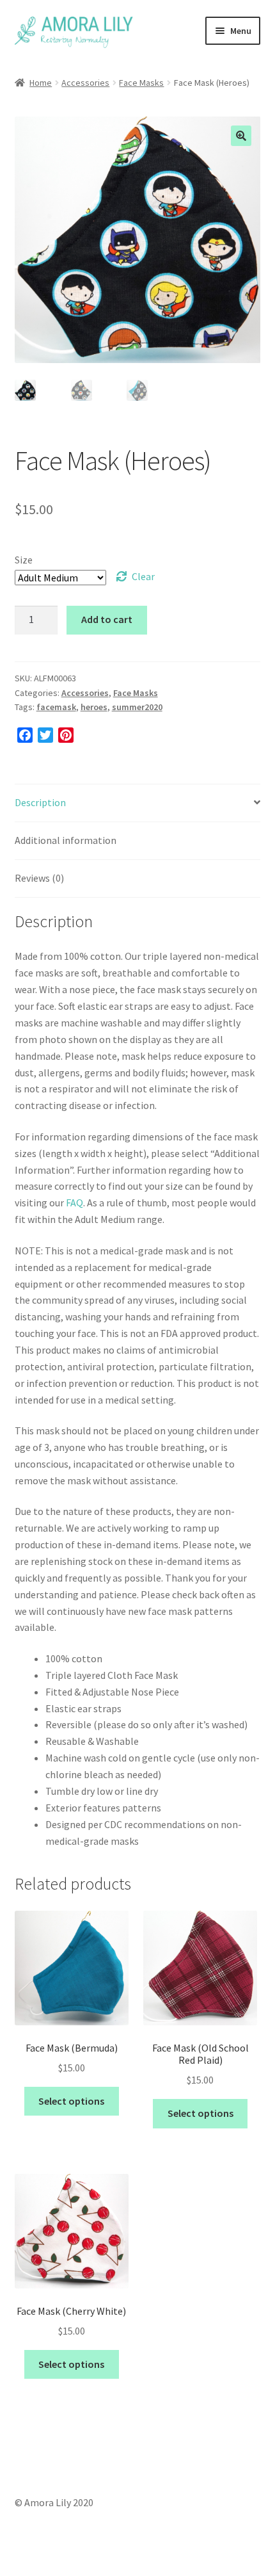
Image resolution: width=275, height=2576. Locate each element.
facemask (56, 707)
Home (41, 83)
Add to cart (107, 619)
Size (24, 560)
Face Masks (141, 83)
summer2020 (137, 707)
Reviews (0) (39, 878)
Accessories (85, 83)
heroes (94, 707)
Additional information (66, 840)
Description (40, 802)
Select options (71, 2101)
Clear (143, 576)
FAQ (75, 1203)
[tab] (138, 803)
